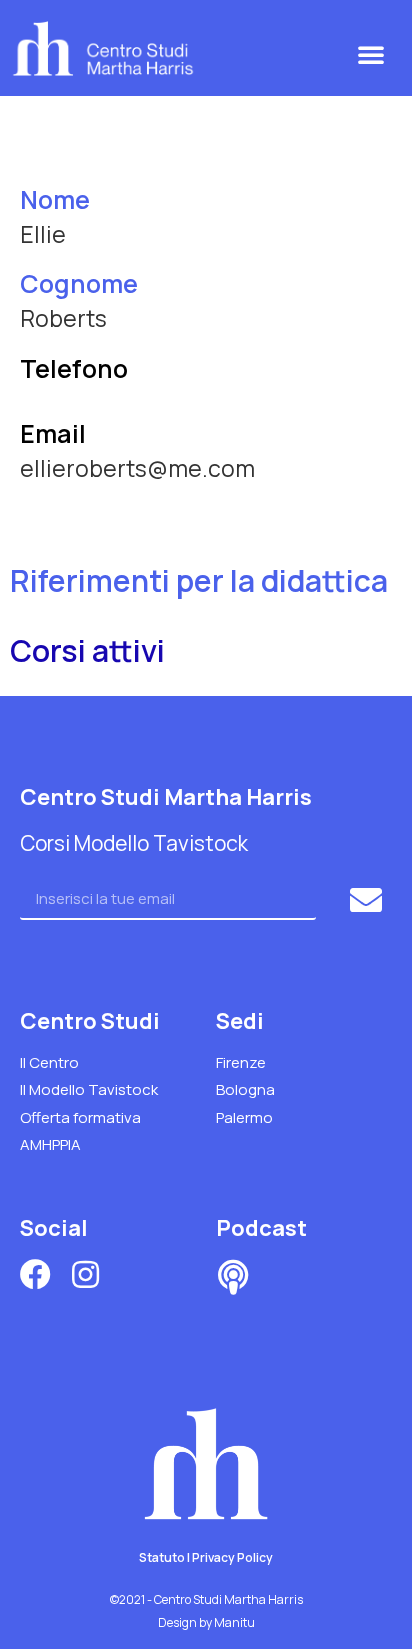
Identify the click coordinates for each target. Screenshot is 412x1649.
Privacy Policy (232, 1557)
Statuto (162, 1557)
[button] (371, 54)
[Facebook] (35, 1274)
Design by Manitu (206, 1622)
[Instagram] (85, 1274)
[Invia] (368, 900)
